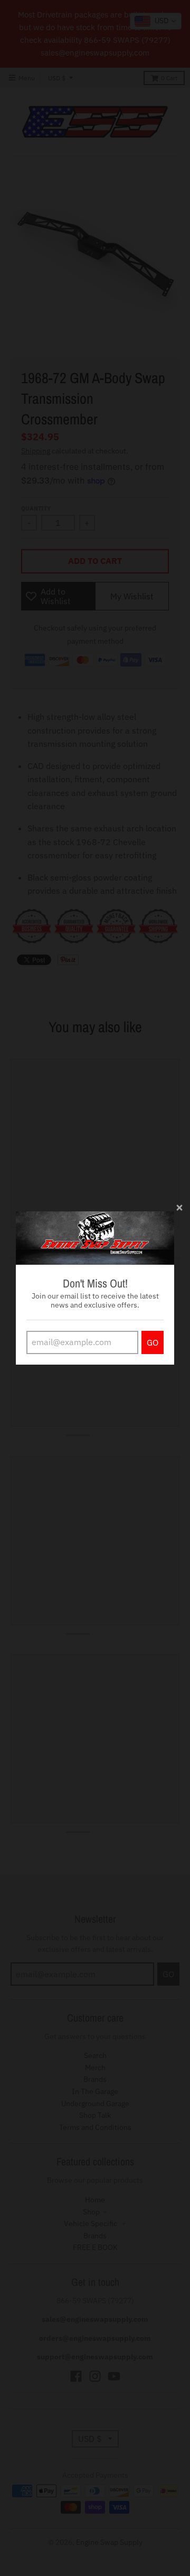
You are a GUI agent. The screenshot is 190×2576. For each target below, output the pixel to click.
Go (153, 1342)
